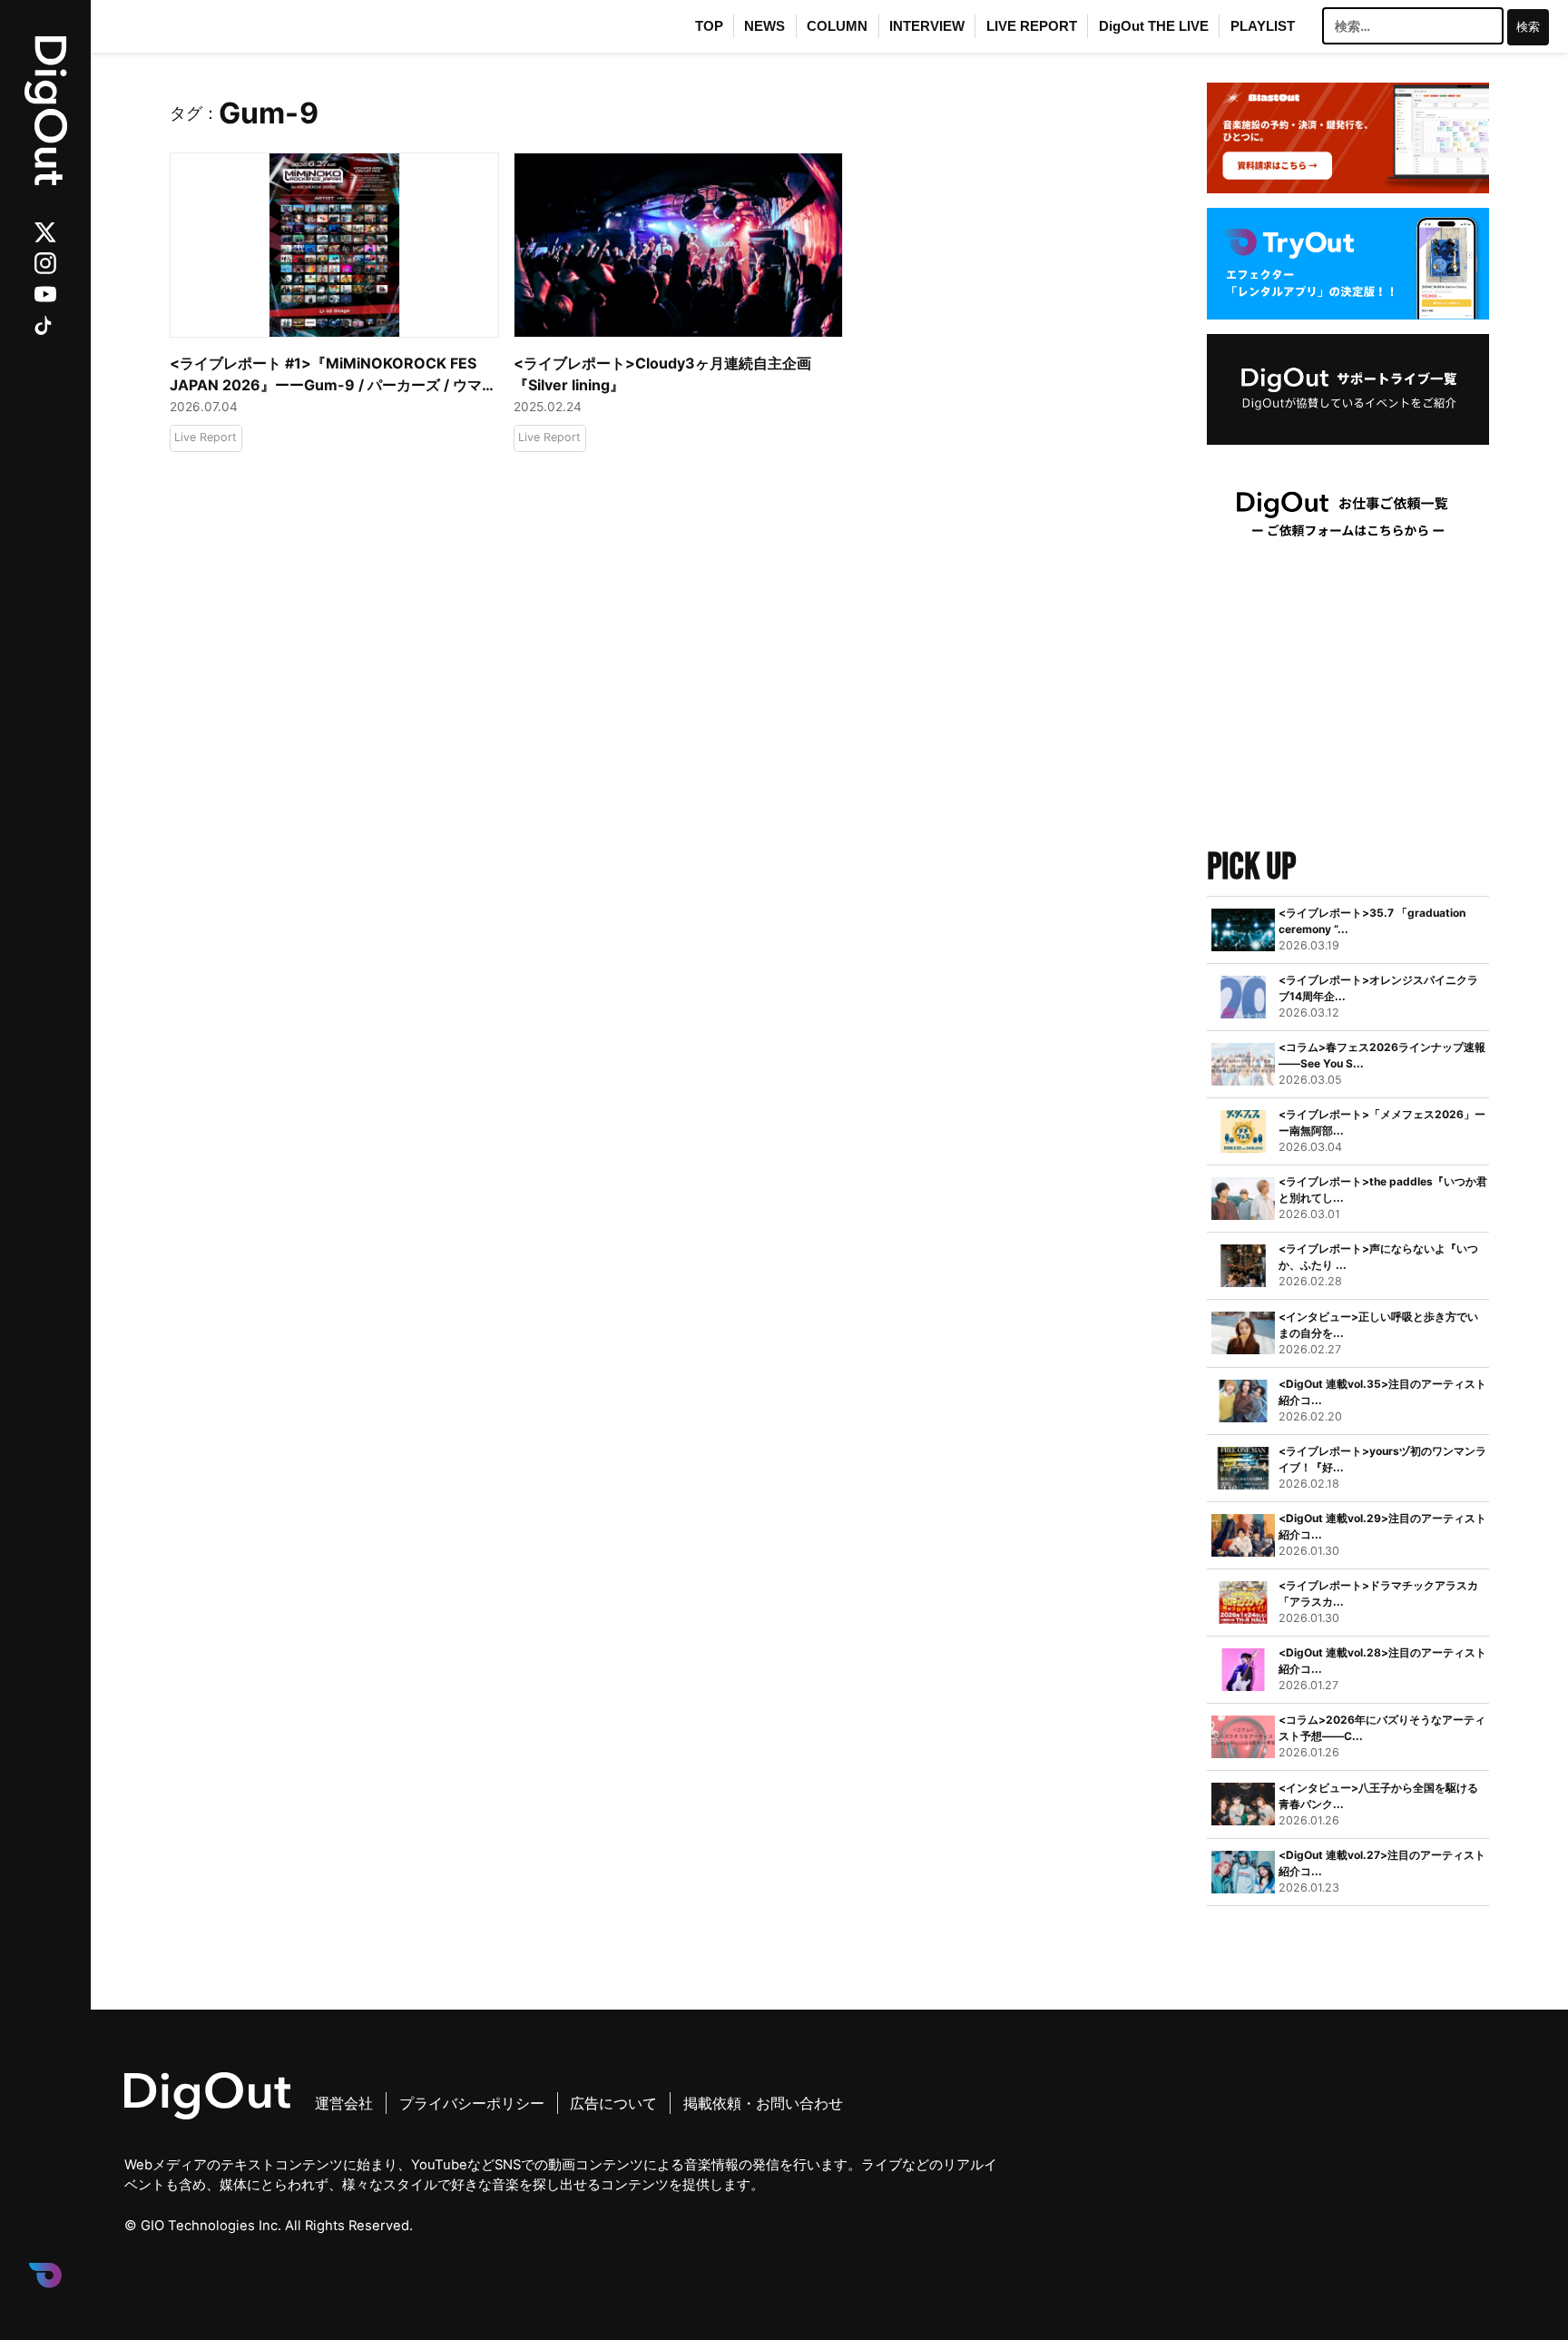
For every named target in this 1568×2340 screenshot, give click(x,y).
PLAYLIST (1263, 26)
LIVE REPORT (1032, 26)
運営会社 (344, 2103)
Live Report (206, 437)
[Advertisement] (1348, 705)
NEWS (764, 26)
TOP (709, 26)
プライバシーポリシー (472, 2103)
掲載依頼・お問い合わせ (763, 2103)
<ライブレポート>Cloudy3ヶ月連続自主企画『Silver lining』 (662, 374)
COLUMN (837, 26)
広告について (613, 2103)
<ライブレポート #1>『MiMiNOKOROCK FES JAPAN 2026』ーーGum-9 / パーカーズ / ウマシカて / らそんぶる (333, 375)
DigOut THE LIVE (1154, 26)
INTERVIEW (927, 26)
